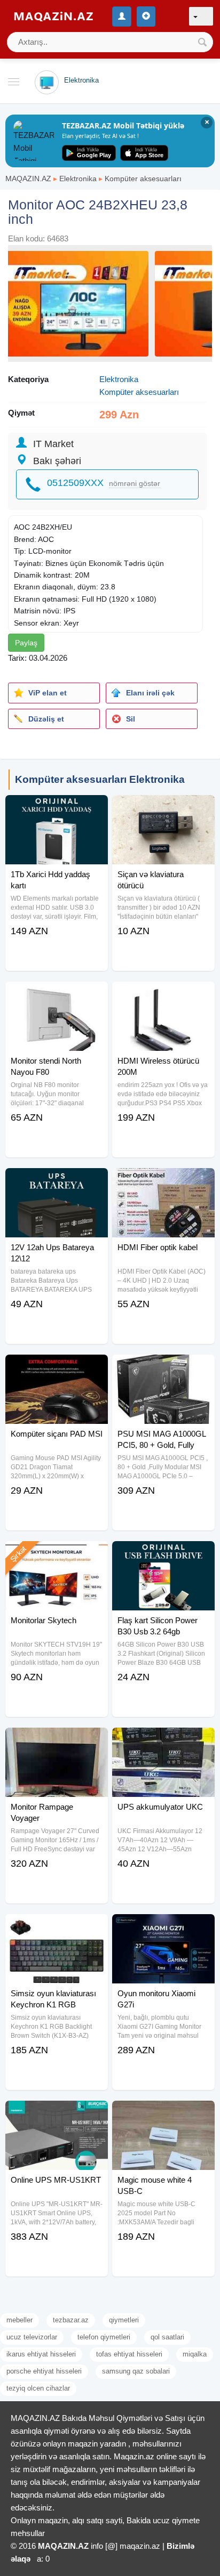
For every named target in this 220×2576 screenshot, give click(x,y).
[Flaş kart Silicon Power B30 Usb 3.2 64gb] (163, 1554)
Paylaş (26, 643)
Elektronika (78, 179)
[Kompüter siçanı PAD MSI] (57, 1368)
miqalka (195, 2354)
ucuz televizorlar (32, 2337)
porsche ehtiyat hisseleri (44, 2371)
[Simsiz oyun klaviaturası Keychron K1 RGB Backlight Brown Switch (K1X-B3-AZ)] (57, 1927)
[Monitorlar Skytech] (57, 1554)
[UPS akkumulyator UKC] (163, 1741)
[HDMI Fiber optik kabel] (163, 1181)
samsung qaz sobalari (136, 2371)
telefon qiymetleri (104, 2337)
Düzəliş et (46, 719)
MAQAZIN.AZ (28, 179)
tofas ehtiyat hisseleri (129, 2354)
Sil (131, 719)
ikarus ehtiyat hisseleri (41, 2354)
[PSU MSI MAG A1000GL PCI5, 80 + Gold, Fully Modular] (163, 1368)
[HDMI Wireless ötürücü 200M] (163, 995)
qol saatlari (167, 2337)
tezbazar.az (71, 2320)
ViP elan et (48, 693)
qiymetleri (124, 2320)
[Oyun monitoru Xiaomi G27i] (163, 1927)
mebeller (19, 2320)
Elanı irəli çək (150, 693)
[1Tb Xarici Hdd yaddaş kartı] (57, 808)
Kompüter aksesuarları (143, 179)
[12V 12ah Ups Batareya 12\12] (57, 1181)
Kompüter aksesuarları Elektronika (100, 779)
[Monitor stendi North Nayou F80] (57, 995)
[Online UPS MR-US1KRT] (57, 2114)
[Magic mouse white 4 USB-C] (163, 2114)
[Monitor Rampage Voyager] (57, 1741)
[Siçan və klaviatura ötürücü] (163, 808)
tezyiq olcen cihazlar (38, 2388)
